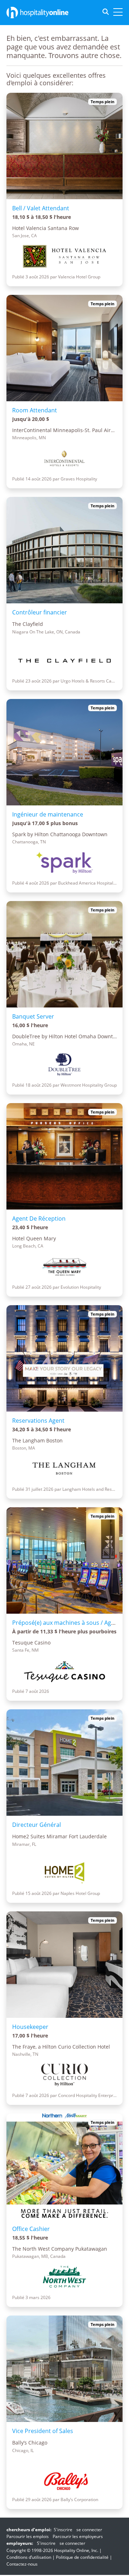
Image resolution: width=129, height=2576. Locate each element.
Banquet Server (33, 1016)
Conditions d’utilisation (29, 2557)
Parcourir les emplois (28, 2536)
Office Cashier (31, 2229)
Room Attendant (35, 410)
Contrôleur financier (40, 612)
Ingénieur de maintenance (48, 814)
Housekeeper (30, 2027)
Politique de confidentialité (82, 2557)
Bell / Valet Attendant (41, 208)
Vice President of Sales (43, 2431)
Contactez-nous (22, 2564)
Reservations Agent (38, 1421)
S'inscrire (63, 2530)
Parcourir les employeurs (78, 2536)
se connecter (89, 2530)
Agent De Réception (39, 1218)
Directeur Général (37, 1825)
